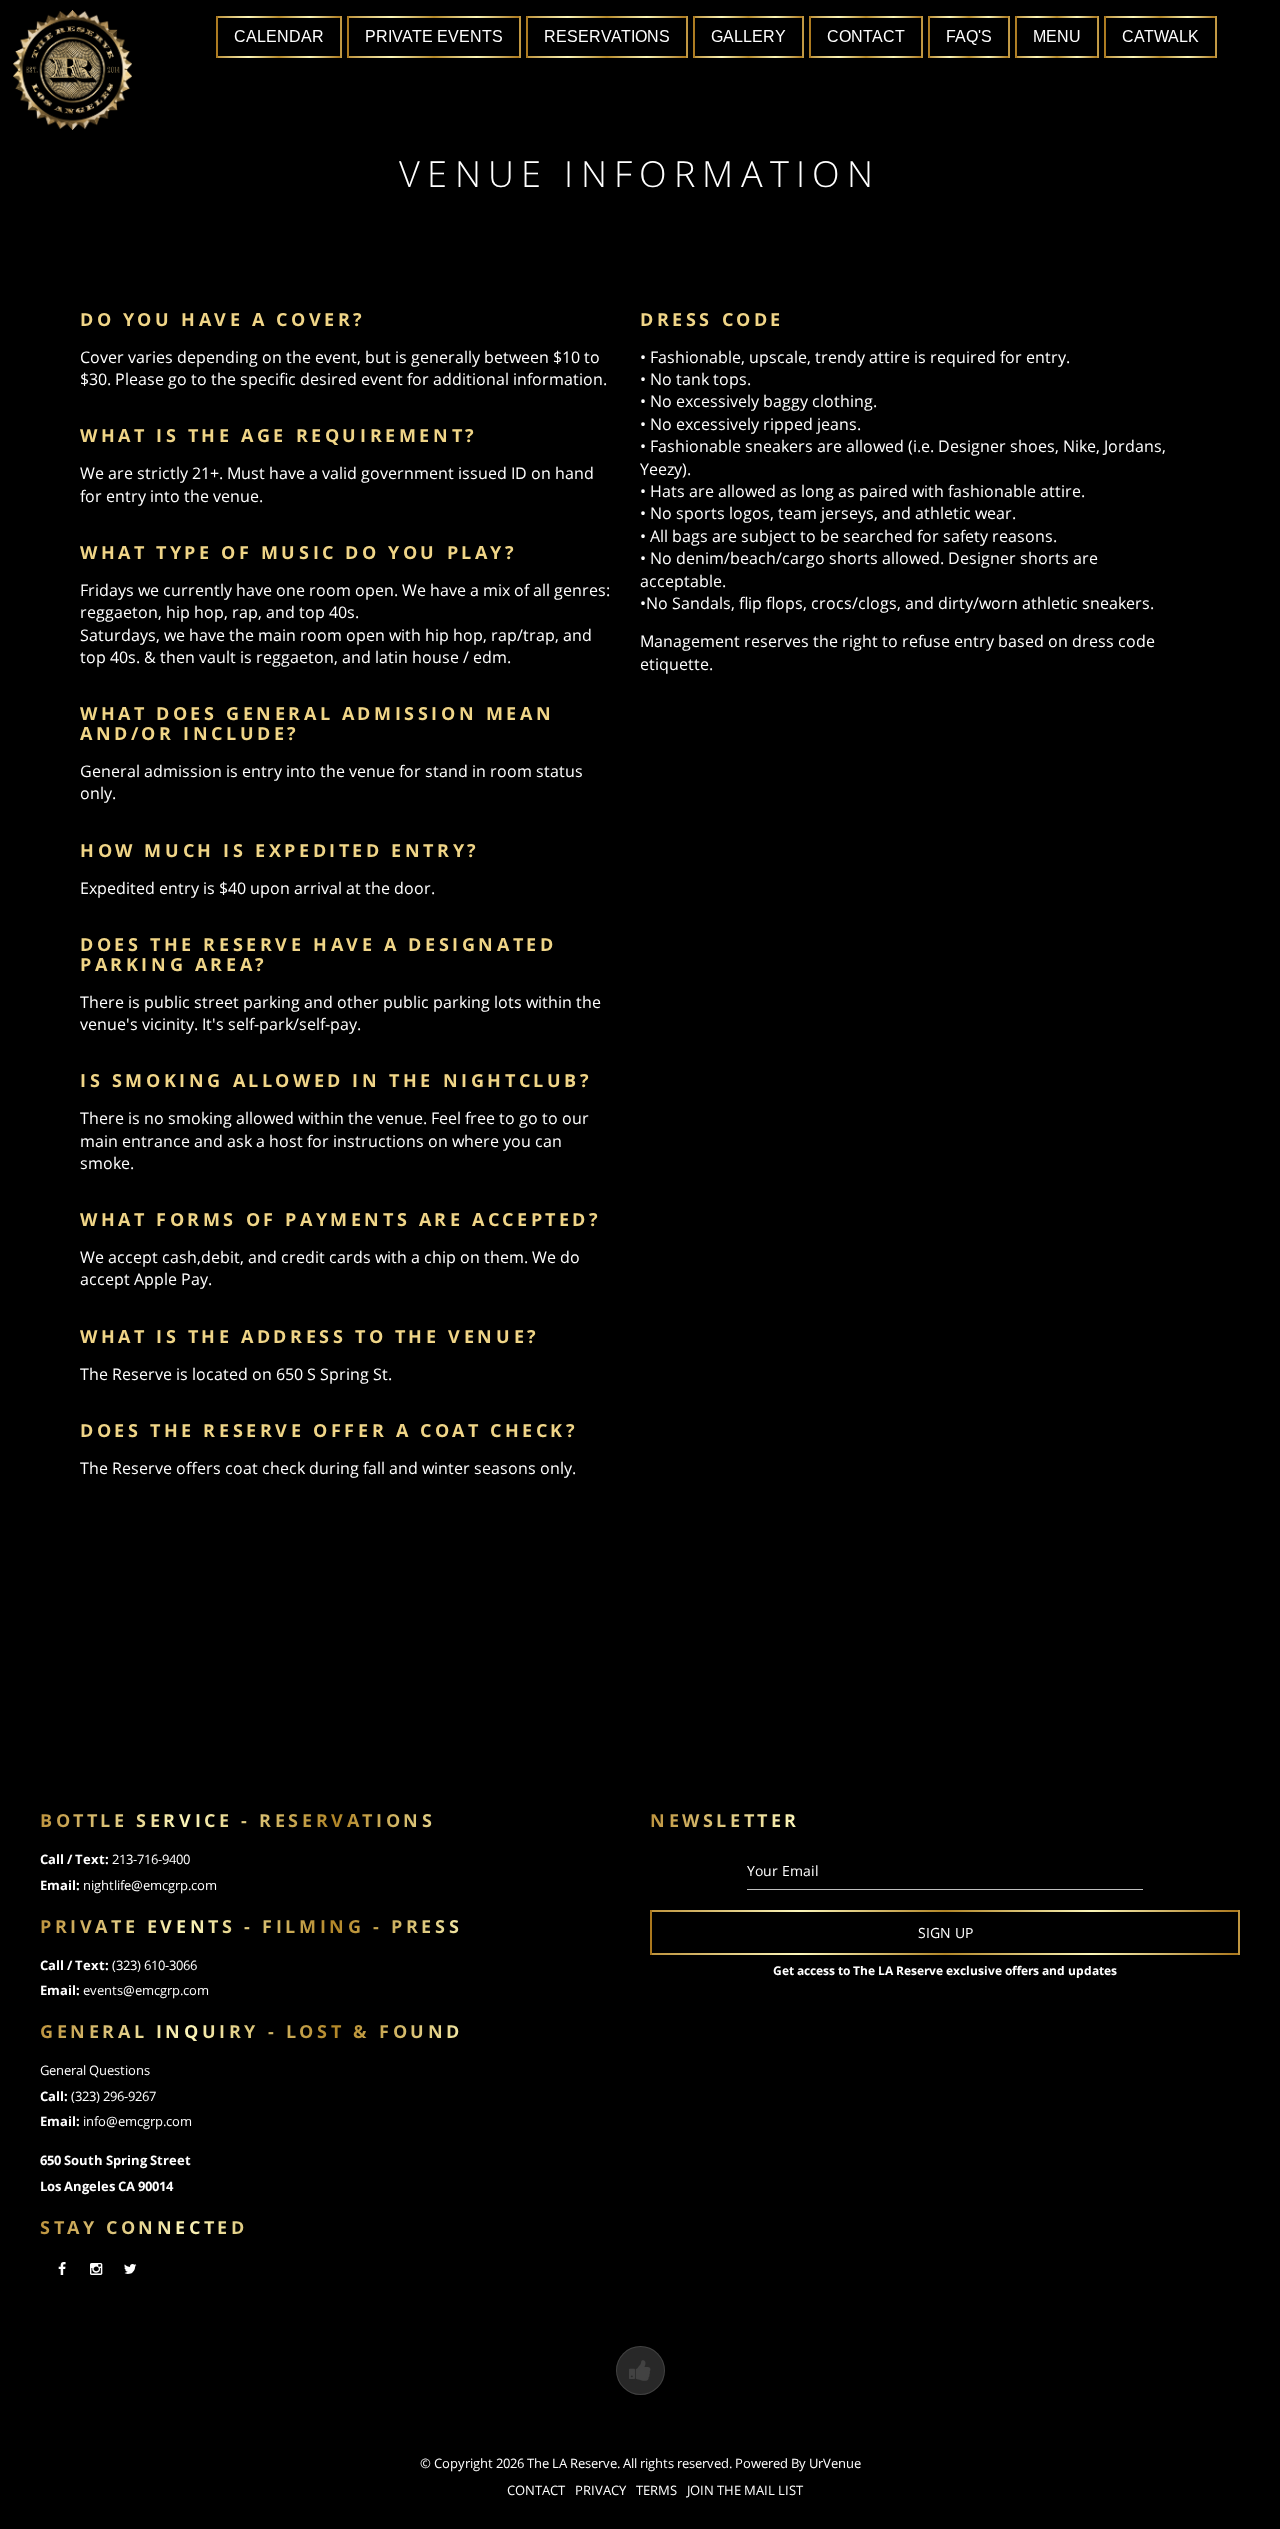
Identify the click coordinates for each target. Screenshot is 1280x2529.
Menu (1057, 36)
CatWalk (1160, 36)
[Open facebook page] (62, 2269)
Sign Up (945, 1932)
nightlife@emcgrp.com (150, 1885)
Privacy (600, 2490)
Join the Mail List (745, 2490)
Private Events (434, 36)
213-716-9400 (151, 1859)
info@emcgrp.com (137, 2121)
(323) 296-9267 (113, 2096)
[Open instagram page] (96, 2269)
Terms (656, 2490)
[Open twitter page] (130, 2269)
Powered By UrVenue (798, 2463)
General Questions (95, 2070)
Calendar (279, 36)
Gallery (748, 36)
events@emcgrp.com (146, 1990)
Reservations (607, 36)
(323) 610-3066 (154, 1965)
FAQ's (969, 36)
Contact (866, 36)
